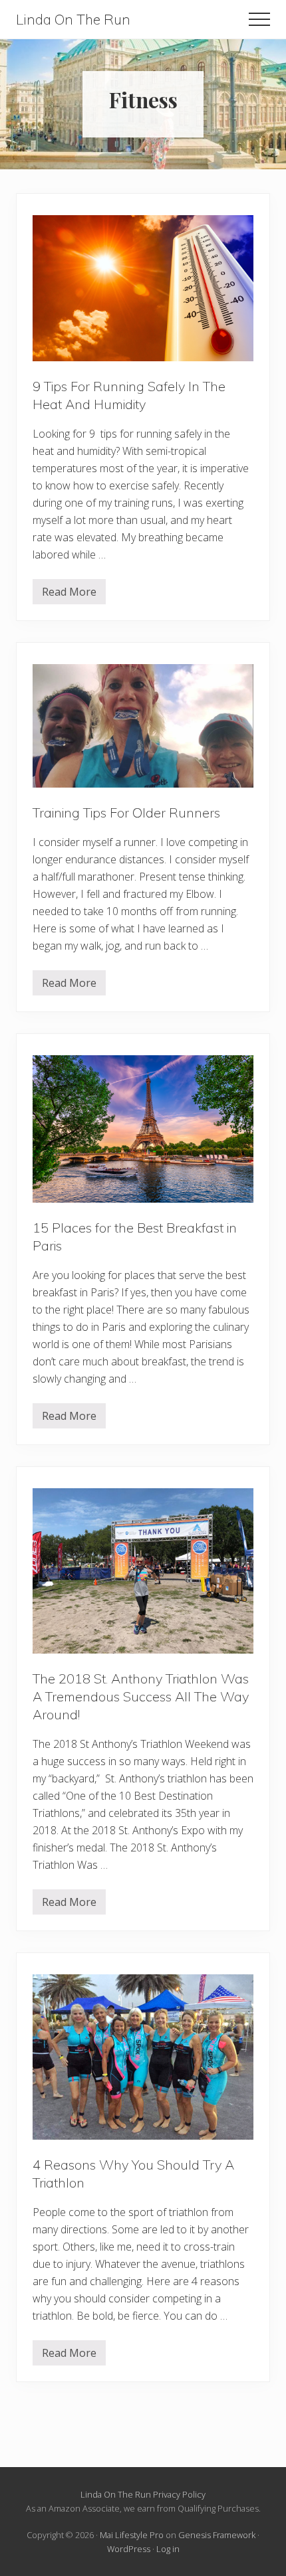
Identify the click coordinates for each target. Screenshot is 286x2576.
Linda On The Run (73, 20)
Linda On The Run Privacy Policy (143, 2494)
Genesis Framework (217, 2535)
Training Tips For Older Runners (126, 813)
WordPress (129, 2549)
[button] (259, 19)
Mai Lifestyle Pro (132, 2535)
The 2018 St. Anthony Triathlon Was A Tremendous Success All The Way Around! (141, 1696)
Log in (168, 2549)
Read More (69, 594)
